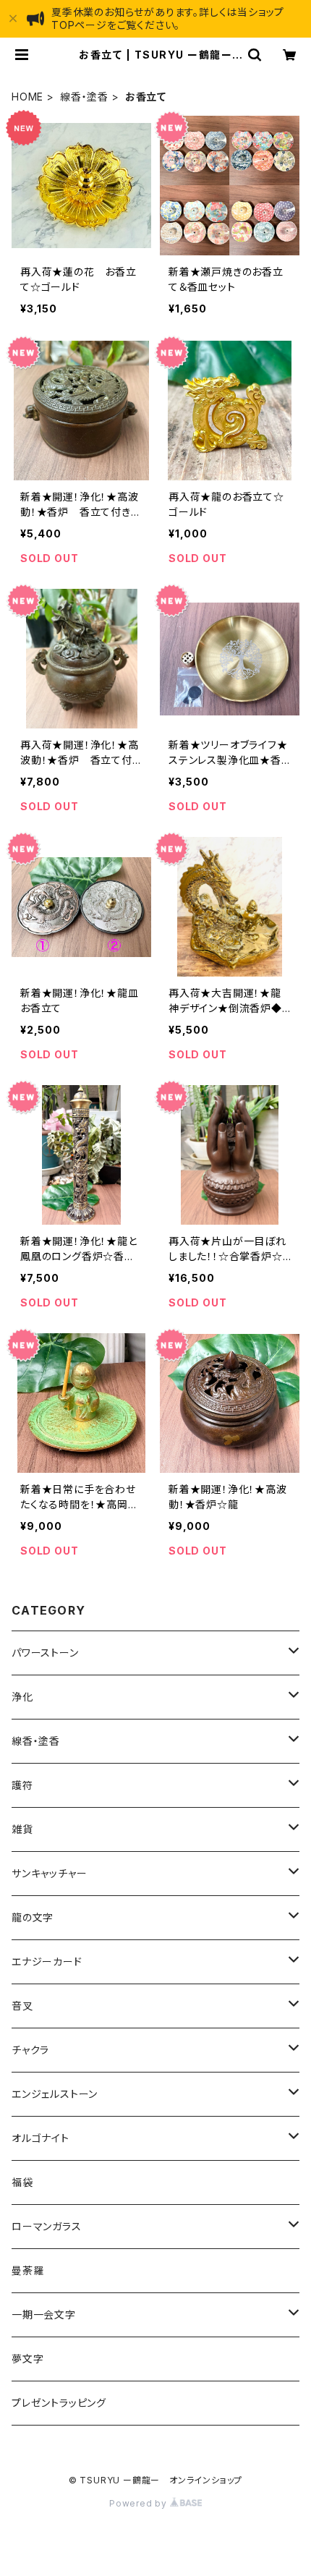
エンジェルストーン (55, 2094)
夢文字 (27, 2359)
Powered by (140, 2503)
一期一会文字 (44, 2314)
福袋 (22, 2182)
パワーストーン (45, 1653)
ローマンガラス (47, 2226)
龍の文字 (33, 1917)
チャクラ (30, 2050)
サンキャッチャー (49, 1873)
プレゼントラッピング (59, 2403)
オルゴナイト (41, 2138)
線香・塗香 (84, 97)
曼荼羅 (27, 2270)
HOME (27, 97)
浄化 (22, 1697)
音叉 (22, 2006)
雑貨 (22, 1829)
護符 (22, 1785)
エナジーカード (47, 1961)
